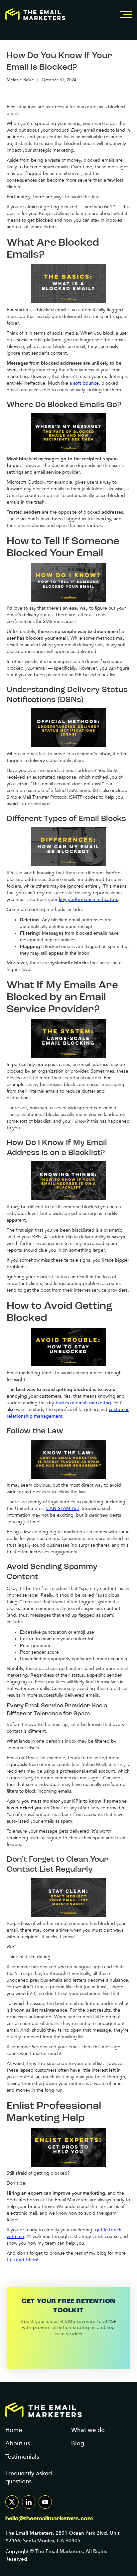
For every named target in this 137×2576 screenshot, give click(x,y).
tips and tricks (22, 2260)
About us (18, 2443)
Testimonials (22, 2456)
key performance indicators (88, 899)
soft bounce (86, 383)
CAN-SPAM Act (63, 1508)
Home (14, 2430)
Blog (78, 2443)
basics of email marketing (83, 1403)
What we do (88, 2430)
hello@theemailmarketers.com (49, 2519)
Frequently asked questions (29, 2477)
